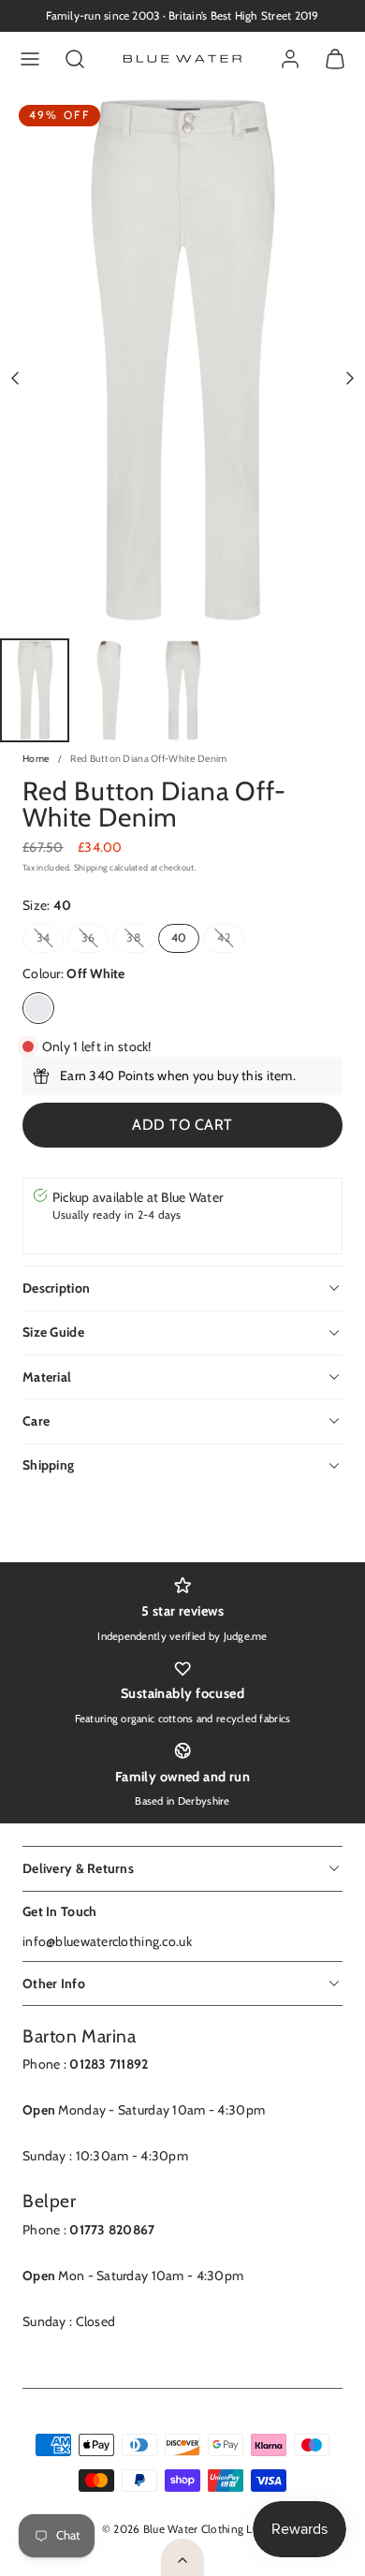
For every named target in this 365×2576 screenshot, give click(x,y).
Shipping (91, 867)
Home (36, 759)
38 (140, 941)
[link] (290, 59)
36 (95, 941)
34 (50, 941)
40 (179, 937)
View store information (119, 1234)
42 (231, 941)
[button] (30, 59)
